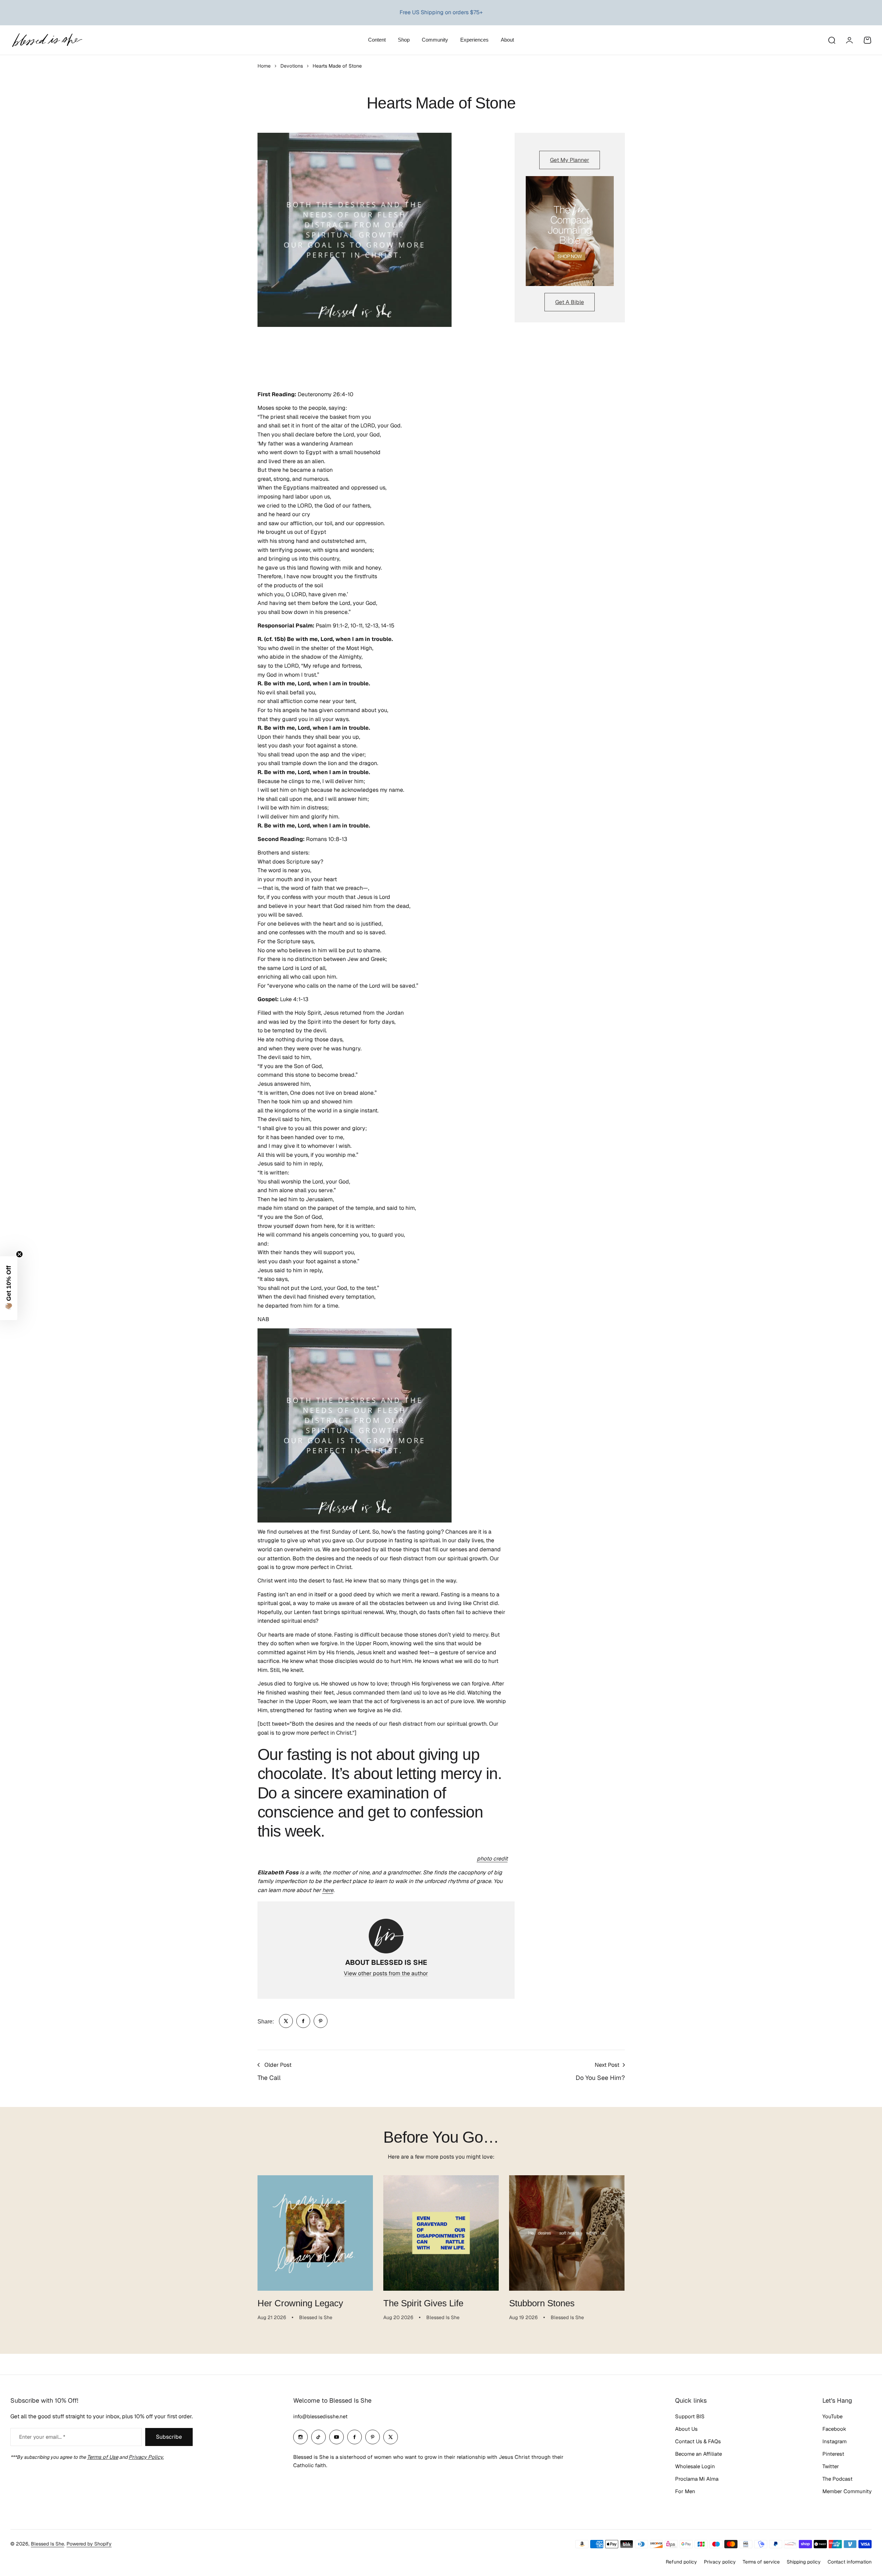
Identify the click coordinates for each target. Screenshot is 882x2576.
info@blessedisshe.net (320, 2416)
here (328, 1890)
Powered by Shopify (89, 2544)
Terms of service (761, 2562)
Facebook (834, 2429)
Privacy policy (720, 2562)
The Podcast (837, 2479)
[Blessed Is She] (47, 40)
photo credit (492, 1859)
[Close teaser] (19, 1254)
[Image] (570, 231)
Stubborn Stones (542, 2303)
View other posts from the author (386, 1973)
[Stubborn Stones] (567, 2233)
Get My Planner (570, 160)
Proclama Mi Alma (697, 2479)
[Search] (831, 40)
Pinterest (833, 2454)
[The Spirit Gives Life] (441, 2233)
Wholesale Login (695, 2466)
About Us (686, 2429)
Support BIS (690, 2416)
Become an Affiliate (698, 2454)
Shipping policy (804, 2562)
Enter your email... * (42, 2437)
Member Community (847, 2491)
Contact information (850, 2562)
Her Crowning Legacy (300, 2303)
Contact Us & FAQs (698, 2441)
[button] (9, 1288)
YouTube (832, 2416)
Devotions (292, 66)
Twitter (831, 2466)
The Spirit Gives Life (423, 2303)
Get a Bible (570, 302)
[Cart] (867, 40)
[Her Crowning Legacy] (315, 2233)
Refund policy (681, 2562)
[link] (286, 2021)
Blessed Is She (47, 2544)
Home (264, 66)
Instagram (835, 2441)
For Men (685, 2491)
